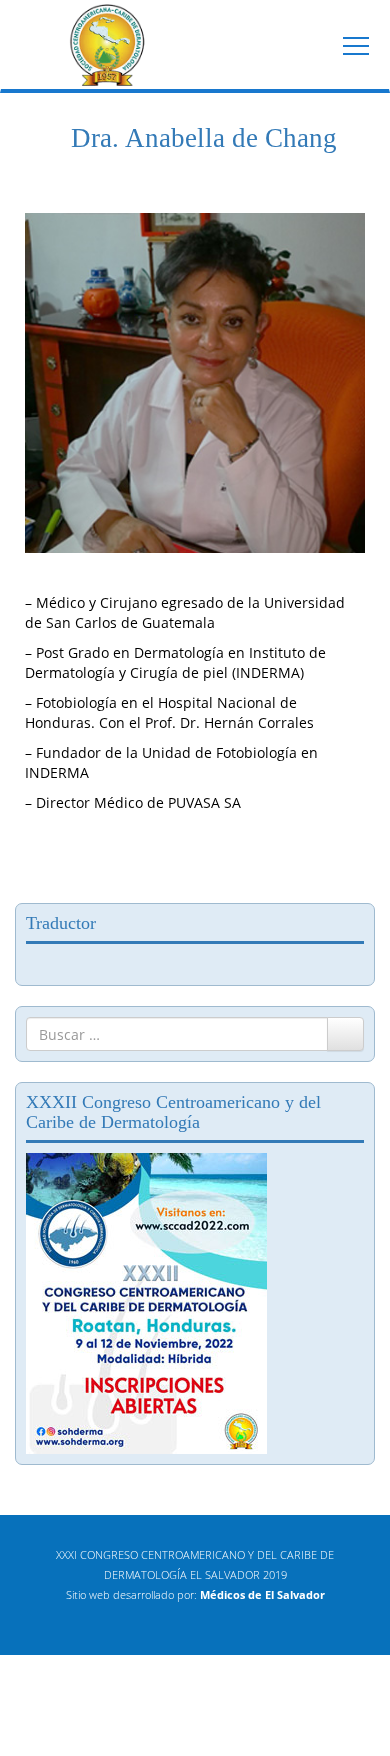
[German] (75, 962)
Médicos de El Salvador (262, 1594)
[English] (35, 962)
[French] (55, 962)
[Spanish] (95, 962)
